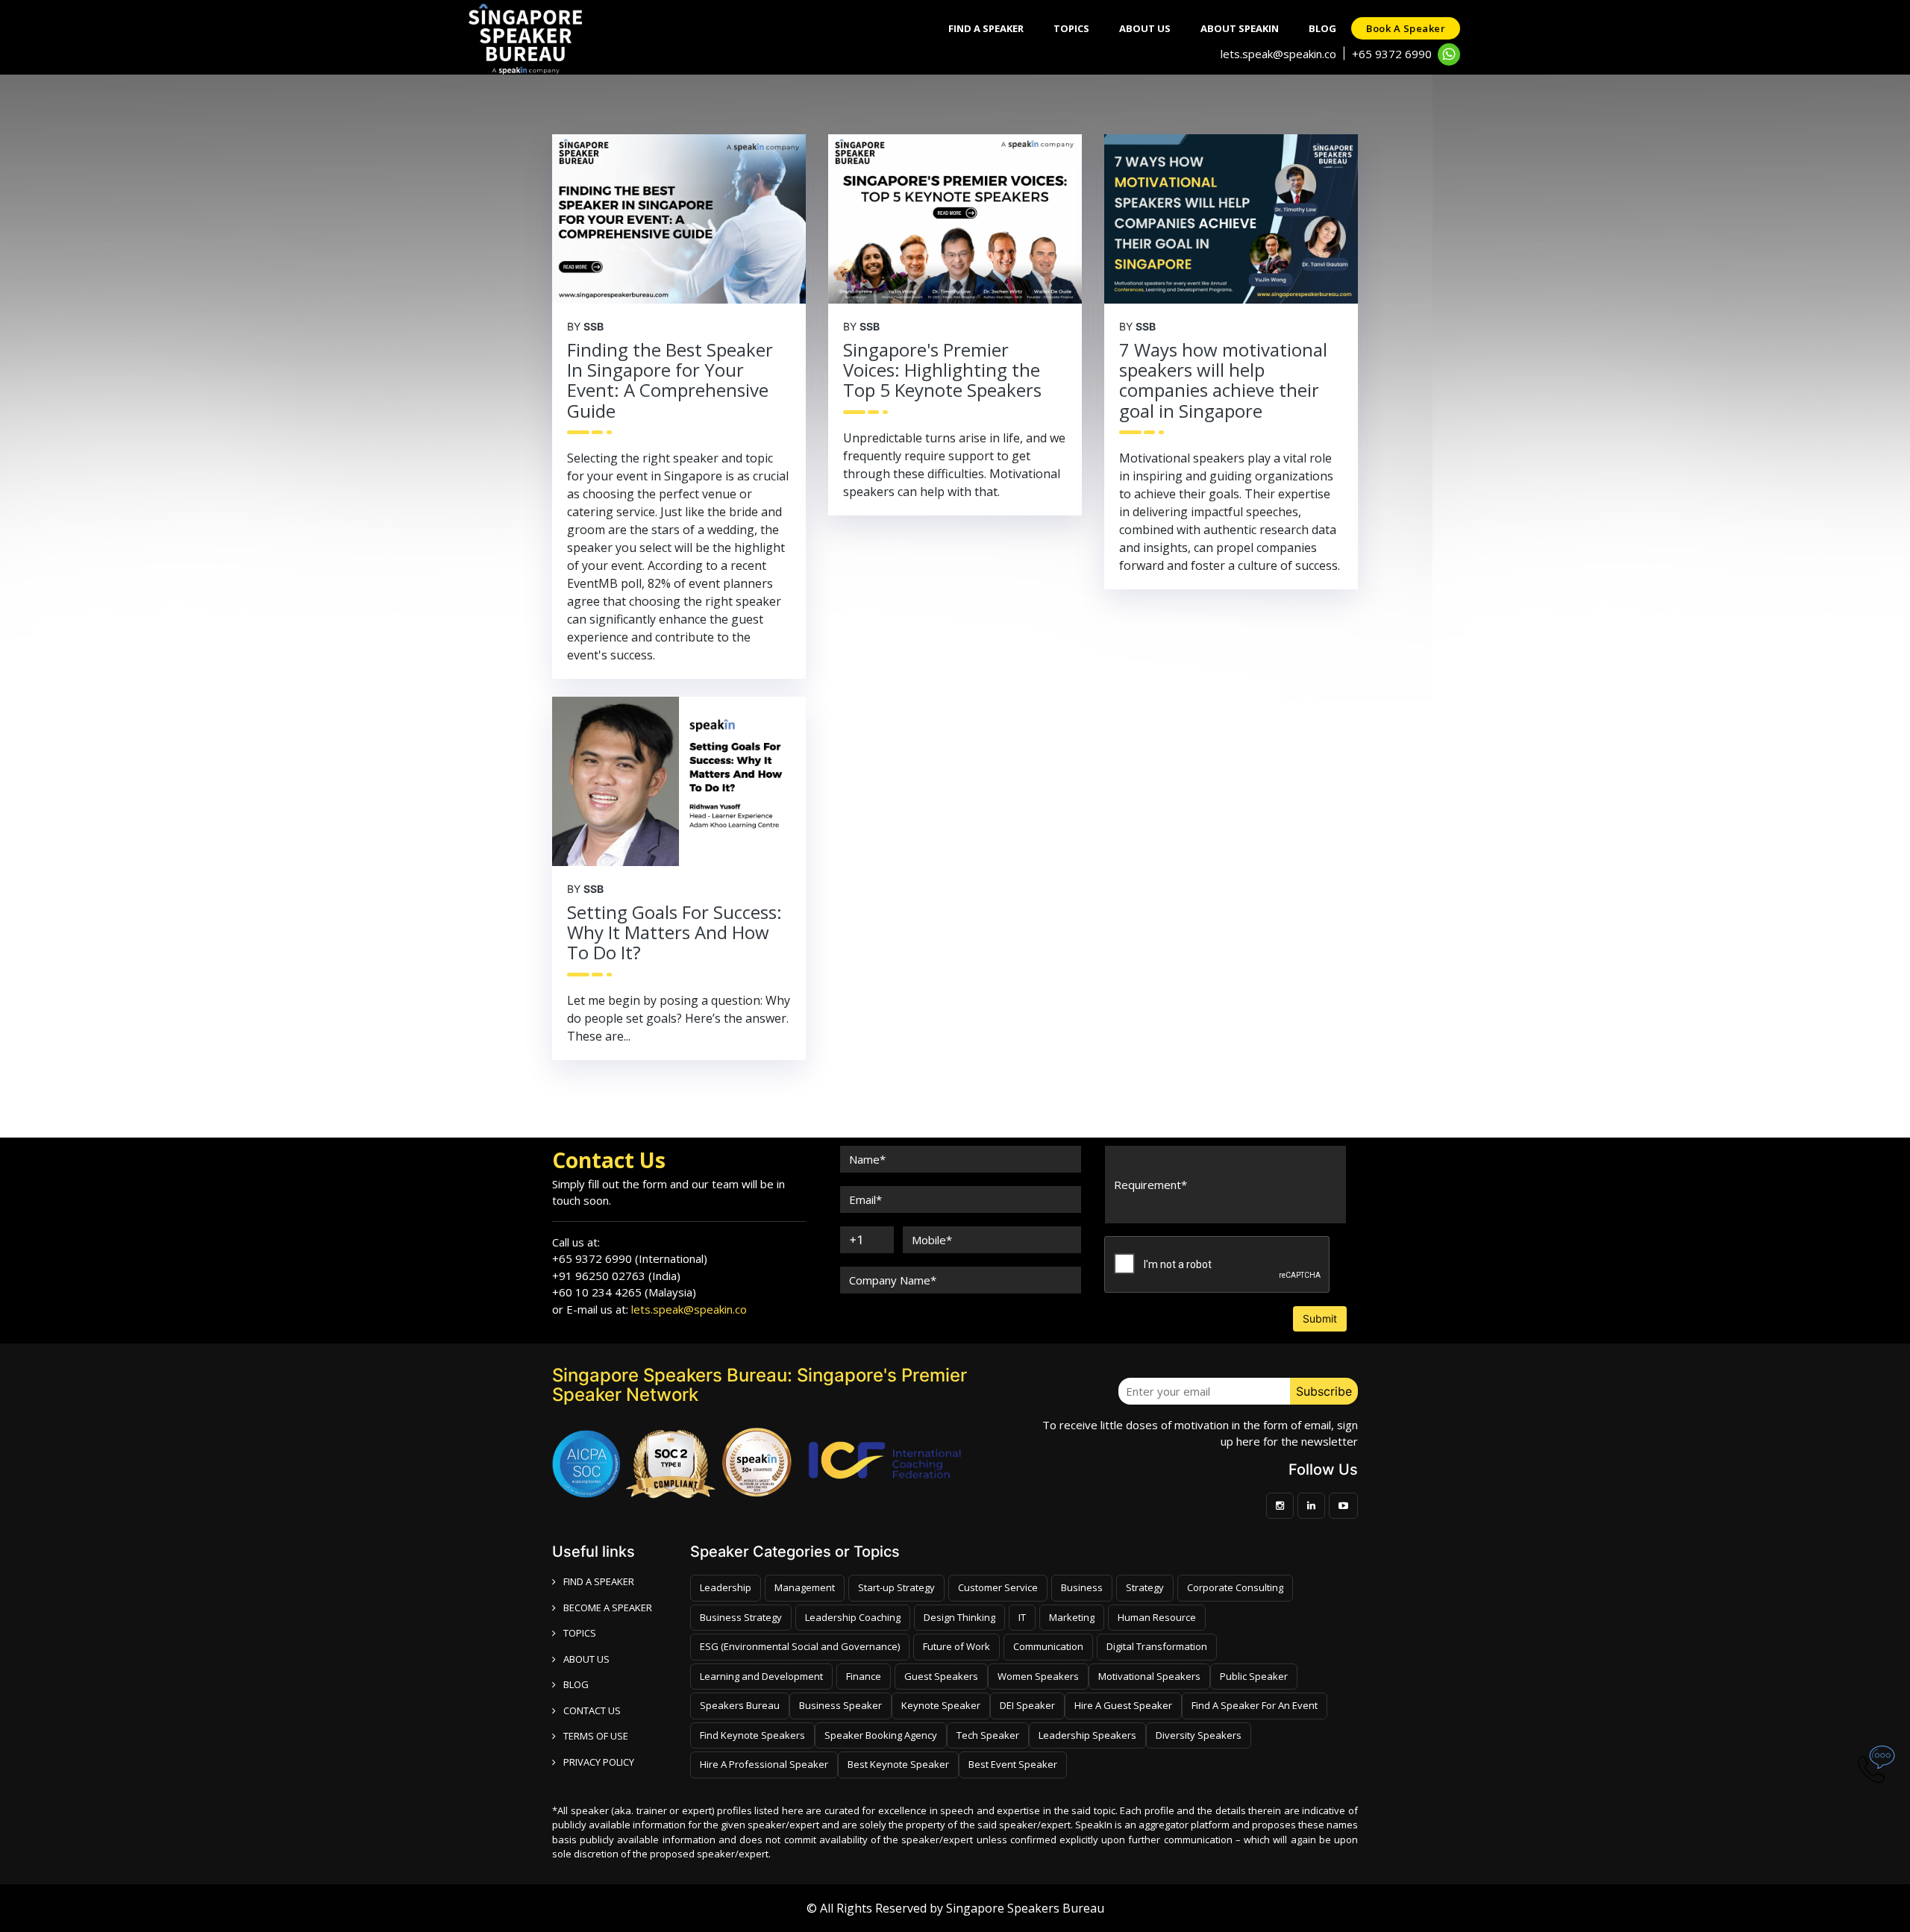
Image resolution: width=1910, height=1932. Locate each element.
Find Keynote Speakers (752, 1735)
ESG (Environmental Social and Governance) (800, 1646)
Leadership (726, 1587)
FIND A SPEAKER (599, 1581)
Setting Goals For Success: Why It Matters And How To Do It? (674, 932)
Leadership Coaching (853, 1617)
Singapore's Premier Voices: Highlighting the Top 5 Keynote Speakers (942, 370)
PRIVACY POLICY (599, 1762)
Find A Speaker (986, 28)
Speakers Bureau (740, 1705)
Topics (1071, 28)
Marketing (1072, 1617)
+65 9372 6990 (1392, 54)
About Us (1145, 28)
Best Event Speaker (1013, 1764)
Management (805, 1587)
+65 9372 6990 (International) (630, 1258)
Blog (1322, 28)
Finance (864, 1676)
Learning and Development (761, 1676)
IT (1022, 1617)
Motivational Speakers (1149, 1676)
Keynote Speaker (941, 1705)
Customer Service (998, 1587)
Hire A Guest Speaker (1123, 1705)
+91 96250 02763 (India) (616, 1276)
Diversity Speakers (1199, 1735)
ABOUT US (586, 1659)
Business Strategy (741, 1617)
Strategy (1145, 1587)
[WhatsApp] (1449, 54)
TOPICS (580, 1633)
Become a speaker (608, 1608)
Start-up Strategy (896, 1587)
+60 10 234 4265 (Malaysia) (624, 1292)
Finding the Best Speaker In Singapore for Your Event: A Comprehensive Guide (670, 380)
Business (1082, 1587)
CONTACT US (592, 1710)
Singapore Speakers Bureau (1025, 1908)
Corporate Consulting (1235, 1587)
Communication (1048, 1646)
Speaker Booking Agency (881, 1735)
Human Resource (1157, 1617)
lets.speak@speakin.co (1278, 54)
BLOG (576, 1684)
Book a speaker (1406, 28)
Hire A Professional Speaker (764, 1764)
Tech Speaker (988, 1735)
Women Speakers (1038, 1676)
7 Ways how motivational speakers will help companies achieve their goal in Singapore (1223, 380)
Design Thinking (959, 1617)
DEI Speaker (1027, 1705)
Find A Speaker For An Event (1255, 1705)
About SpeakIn (1240, 28)
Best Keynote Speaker (898, 1764)
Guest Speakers (941, 1676)
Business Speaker (840, 1705)
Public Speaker (1254, 1676)
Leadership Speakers (1087, 1735)
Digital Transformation (1157, 1646)
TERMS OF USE (596, 1736)
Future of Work (956, 1646)
